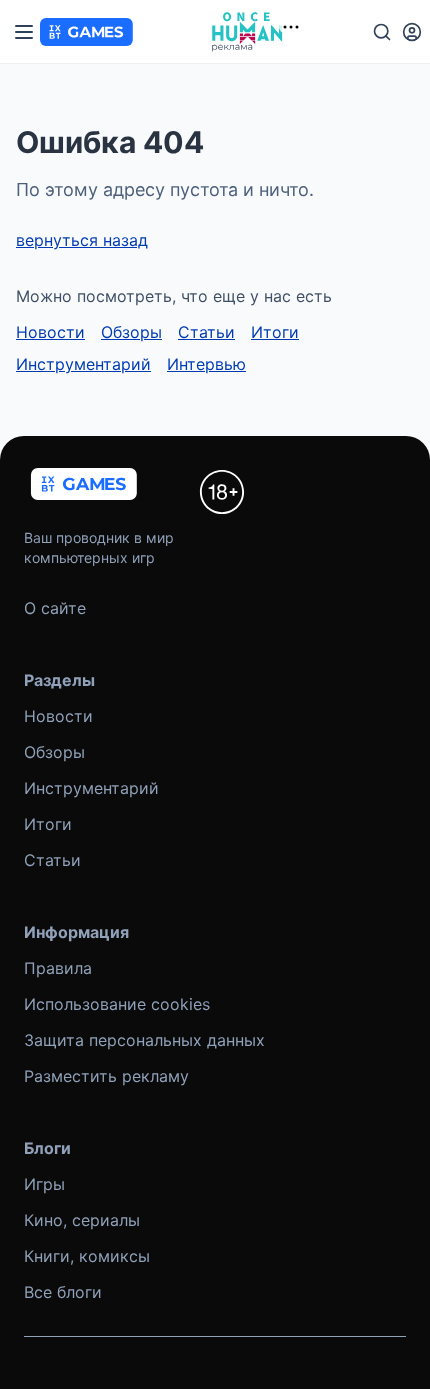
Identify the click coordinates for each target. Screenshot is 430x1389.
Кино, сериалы (82, 1220)
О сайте (55, 608)
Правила (58, 968)
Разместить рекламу (106, 1076)
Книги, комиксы (87, 1256)
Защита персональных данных (144, 1040)
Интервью (206, 364)
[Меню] (24, 32)
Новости (50, 332)
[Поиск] (382, 32)
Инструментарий (83, 364)
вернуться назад (82, 240)
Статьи (206, 332)
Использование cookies (117, 1004)
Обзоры (131, 332)
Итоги (275, 332)
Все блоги (63, 1292)
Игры (44, 1184)
